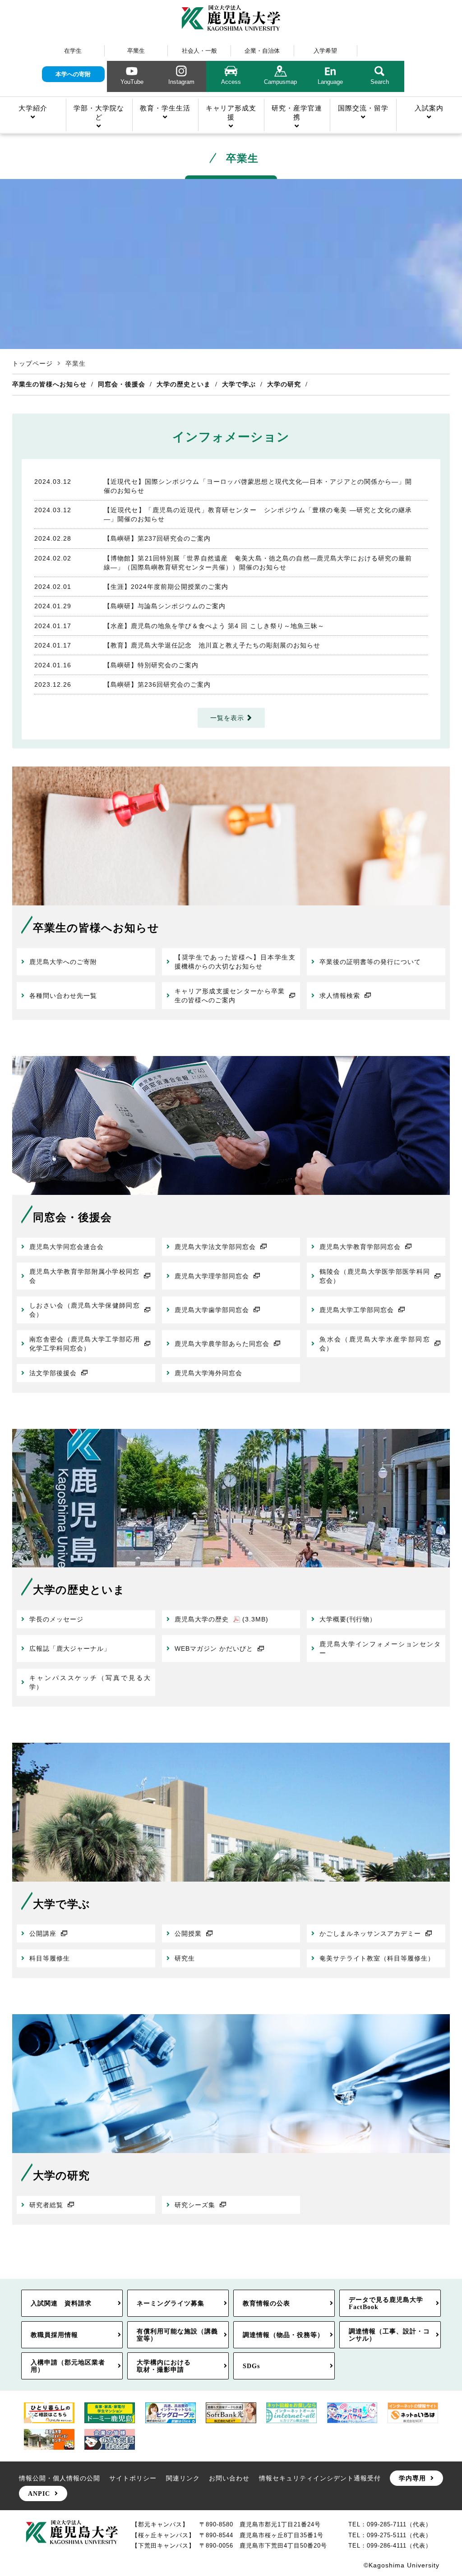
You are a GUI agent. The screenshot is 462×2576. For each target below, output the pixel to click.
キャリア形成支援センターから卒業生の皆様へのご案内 (230, 996)
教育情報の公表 (266, 2303)
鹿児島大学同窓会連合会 (67, 1247)
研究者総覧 (46, 2205)
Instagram (181, 82)
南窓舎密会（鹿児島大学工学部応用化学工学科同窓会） (85, 1344)
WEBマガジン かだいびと (214, 1648)
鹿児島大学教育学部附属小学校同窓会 (84, 1276)
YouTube (132, 82)
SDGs (251, 2366)
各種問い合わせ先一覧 (63, 996)
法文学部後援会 (53, 1373)
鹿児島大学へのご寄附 (63, 962)
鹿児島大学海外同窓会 (208, 1373)
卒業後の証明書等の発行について (370, 962)
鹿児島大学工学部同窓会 (357, 1310)
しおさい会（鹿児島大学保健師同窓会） (85, 1310)
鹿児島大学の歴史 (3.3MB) (222, 1619)
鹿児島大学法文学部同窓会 (215, 1247)
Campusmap (280, 82)
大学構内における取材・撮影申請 (164, 2366)
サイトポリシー (133, 2478)
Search (380, 82)
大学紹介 (33, 108)
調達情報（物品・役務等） (283, 2335)
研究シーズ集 (195, 2205)
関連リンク (183, 2478)
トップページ (32, 363)
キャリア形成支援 (231, 112)
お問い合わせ (229, 2478)
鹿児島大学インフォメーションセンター (380, 1648)
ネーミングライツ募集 (171, 2303)
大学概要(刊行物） (348, 1619)
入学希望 (325, 51)
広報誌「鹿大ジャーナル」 (70, 1648)
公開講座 (43, 1933)
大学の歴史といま (184, 384)
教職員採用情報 (54, 2335)
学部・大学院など (99, 112)
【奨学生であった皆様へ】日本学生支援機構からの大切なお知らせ (235, 962)
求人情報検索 (340, 996)
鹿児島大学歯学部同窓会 (212, 1310)
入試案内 (429, 108)
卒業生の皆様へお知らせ (49, 384)
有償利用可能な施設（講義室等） (177, 2335)
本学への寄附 (73, 74)
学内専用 (412, 2478)
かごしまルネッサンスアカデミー (370, 1933)
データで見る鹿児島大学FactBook (386, 2303)
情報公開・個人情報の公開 (60, 2478)
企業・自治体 (262, 51)
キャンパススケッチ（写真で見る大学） (90, 1682)
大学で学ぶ (239, 384)
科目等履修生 (50, 1958)
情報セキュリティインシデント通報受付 (320, 2478)
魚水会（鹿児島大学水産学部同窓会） (374, 1344)
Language (330, 82)
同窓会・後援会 (122, 384)
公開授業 (188, 1933)
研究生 (185, 1958)
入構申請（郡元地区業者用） (68, 2366)
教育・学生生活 (165, 108)
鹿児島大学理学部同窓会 (212, 1276)
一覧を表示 (227, 718)
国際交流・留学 (363, 108)
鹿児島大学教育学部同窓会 (360, 1247)
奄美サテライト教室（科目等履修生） (377, 1958)
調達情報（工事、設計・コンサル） (389, 2335)
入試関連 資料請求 (61, 2303)
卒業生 (136, 51)
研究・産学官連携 (297, 112)
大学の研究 (284, 384)
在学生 (73, 51)
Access (231, 82)
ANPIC (39, 2493)
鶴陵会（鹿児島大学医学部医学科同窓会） (375, 1276)
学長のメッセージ (56, 1619)
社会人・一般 (199, 51)
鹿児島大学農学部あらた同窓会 (222, 1344)
